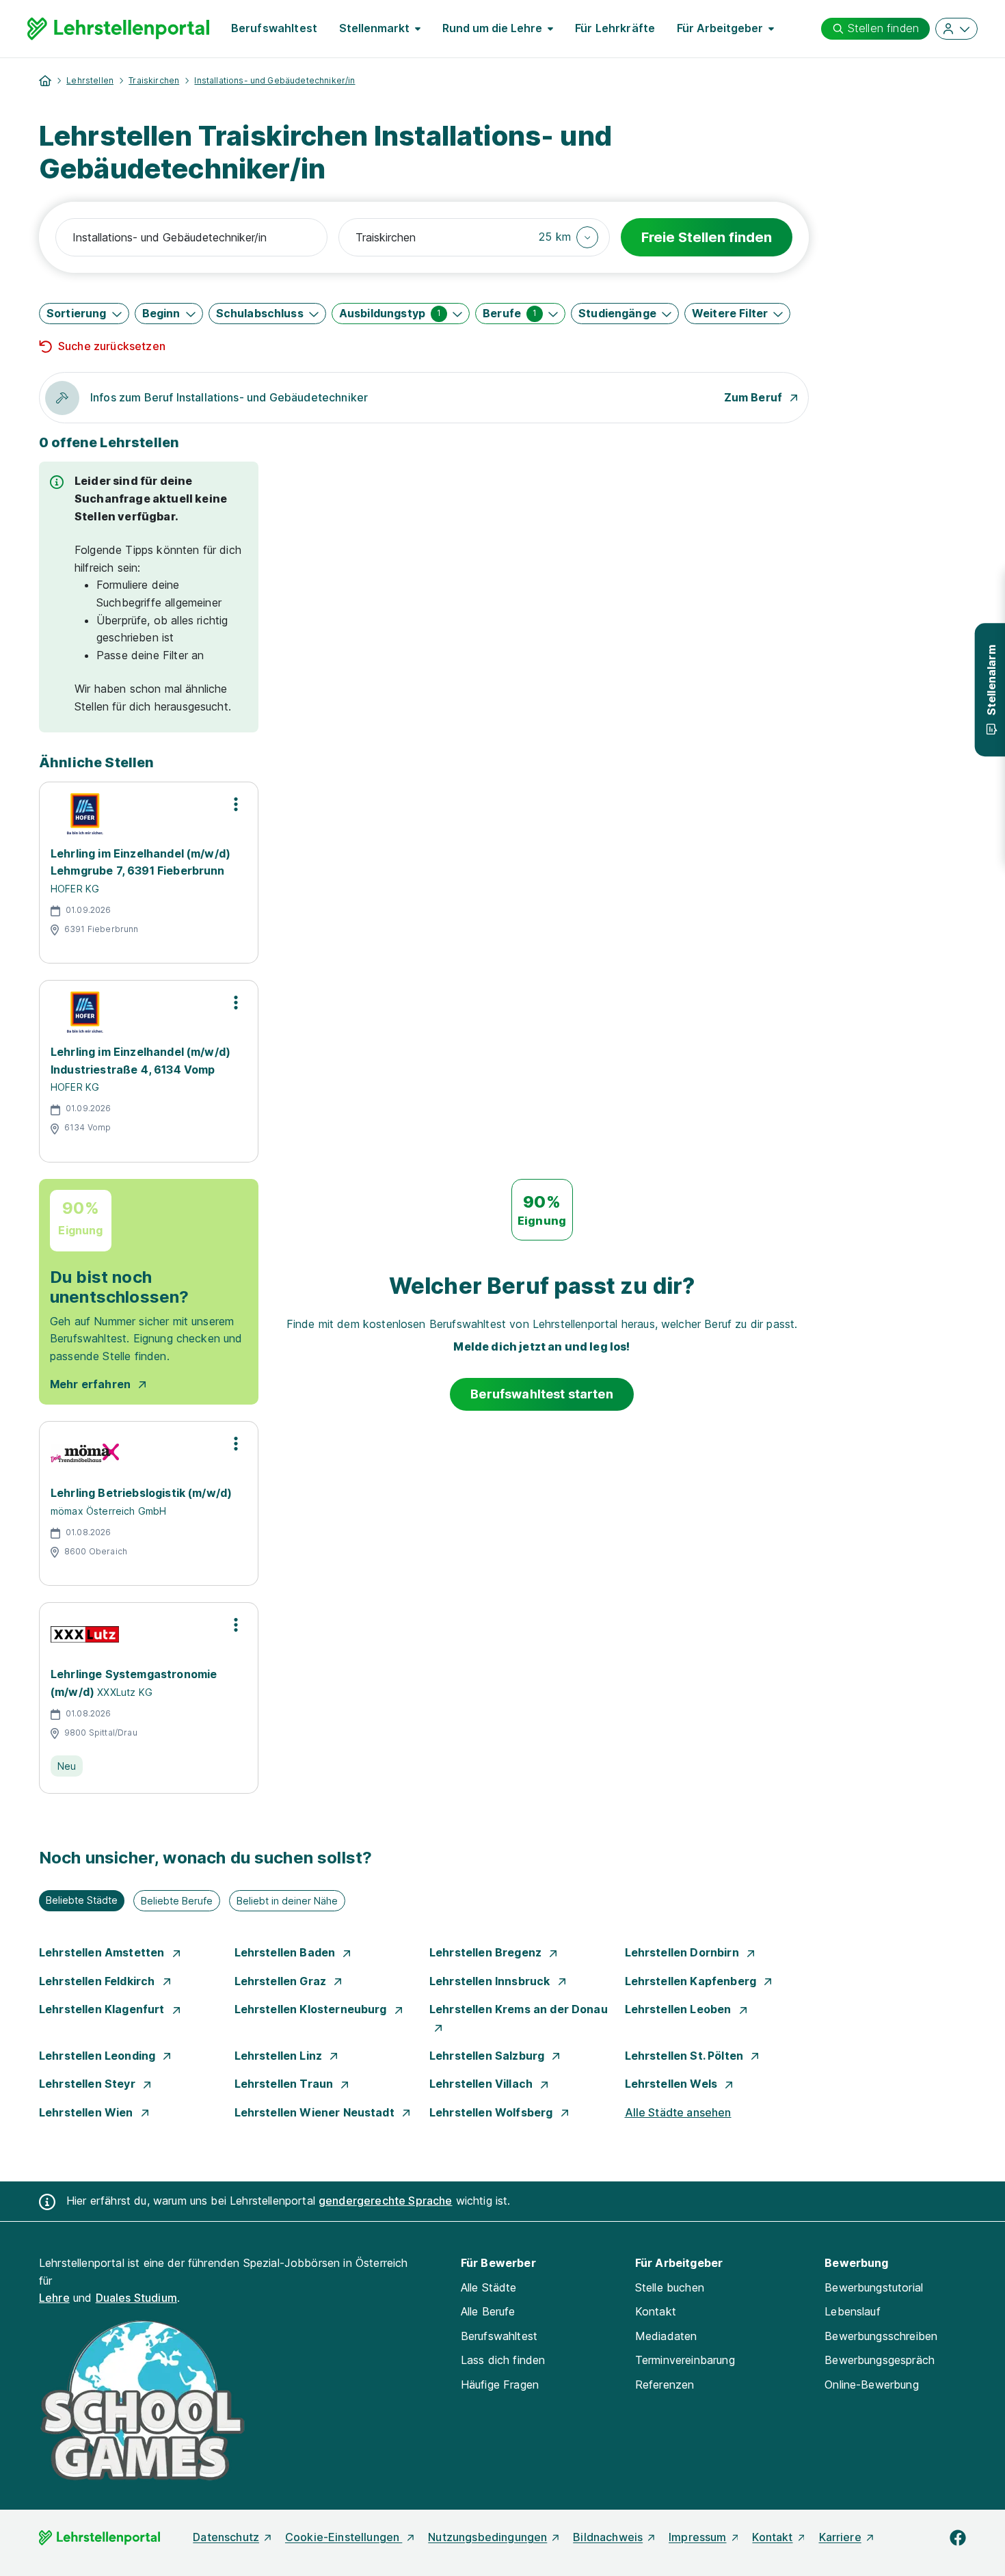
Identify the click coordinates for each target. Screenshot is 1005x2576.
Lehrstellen (90, 80)
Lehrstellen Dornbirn (683, 1952)
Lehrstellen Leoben (680, 2009)
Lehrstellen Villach (482, 2084)
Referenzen (665, 2385)
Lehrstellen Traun (285, 2084)
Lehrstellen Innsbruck (491, 1981)
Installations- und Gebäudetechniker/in (274, 80)
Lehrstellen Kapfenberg (692, 1981)
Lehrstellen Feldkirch (98, 1981)
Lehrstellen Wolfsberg (493, 2112)
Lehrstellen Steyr (89, 2084)
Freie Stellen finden (707, 237)
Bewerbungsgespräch (880, 2360)
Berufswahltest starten (542, 1394)
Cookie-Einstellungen (344, 2537)
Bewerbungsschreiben (881, 2336)
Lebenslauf (853, 2311)
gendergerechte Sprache (386, 2201)
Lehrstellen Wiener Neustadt (316, 2112)
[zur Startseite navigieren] (45, 81)
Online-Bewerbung (872, 2385)
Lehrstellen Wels (673, 2084)
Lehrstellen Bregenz (487, 1952)
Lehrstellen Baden (286, 1952)
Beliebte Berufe (177, 1901)
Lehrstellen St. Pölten (686, 2056)
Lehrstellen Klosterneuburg (312, 2009)
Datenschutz (226, 2537)
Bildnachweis (608, 2537)
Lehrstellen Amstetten (103, 1952)
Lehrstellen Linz (280, 2056)
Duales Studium (136, 2298)
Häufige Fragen (500, 2385)
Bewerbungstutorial (874, 2287)
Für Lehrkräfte (615, 28)
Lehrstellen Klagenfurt (103, 2009)
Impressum (697, 2537)
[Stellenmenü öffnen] (236, 804)
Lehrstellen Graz (282, 1981)
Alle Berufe (488, 2311)
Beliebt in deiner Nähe (287, 1901)
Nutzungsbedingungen (487, 2537)
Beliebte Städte (82, 1900)
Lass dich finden (503, 2360)
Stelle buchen (670, 2287)
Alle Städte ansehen (678, 2112)
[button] (568, 237)
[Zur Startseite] (118, 29)
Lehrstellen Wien (88, 2112)
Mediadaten (666, 2336)
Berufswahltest (274, 28)
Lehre (54, 2298)
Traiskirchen (154, 80)
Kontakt (656, 2311)
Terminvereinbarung (685, 2360)
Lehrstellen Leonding (98, 2056)
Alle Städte (489, 2287)
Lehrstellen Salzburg (488, 2056)
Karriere (840, 2537)
